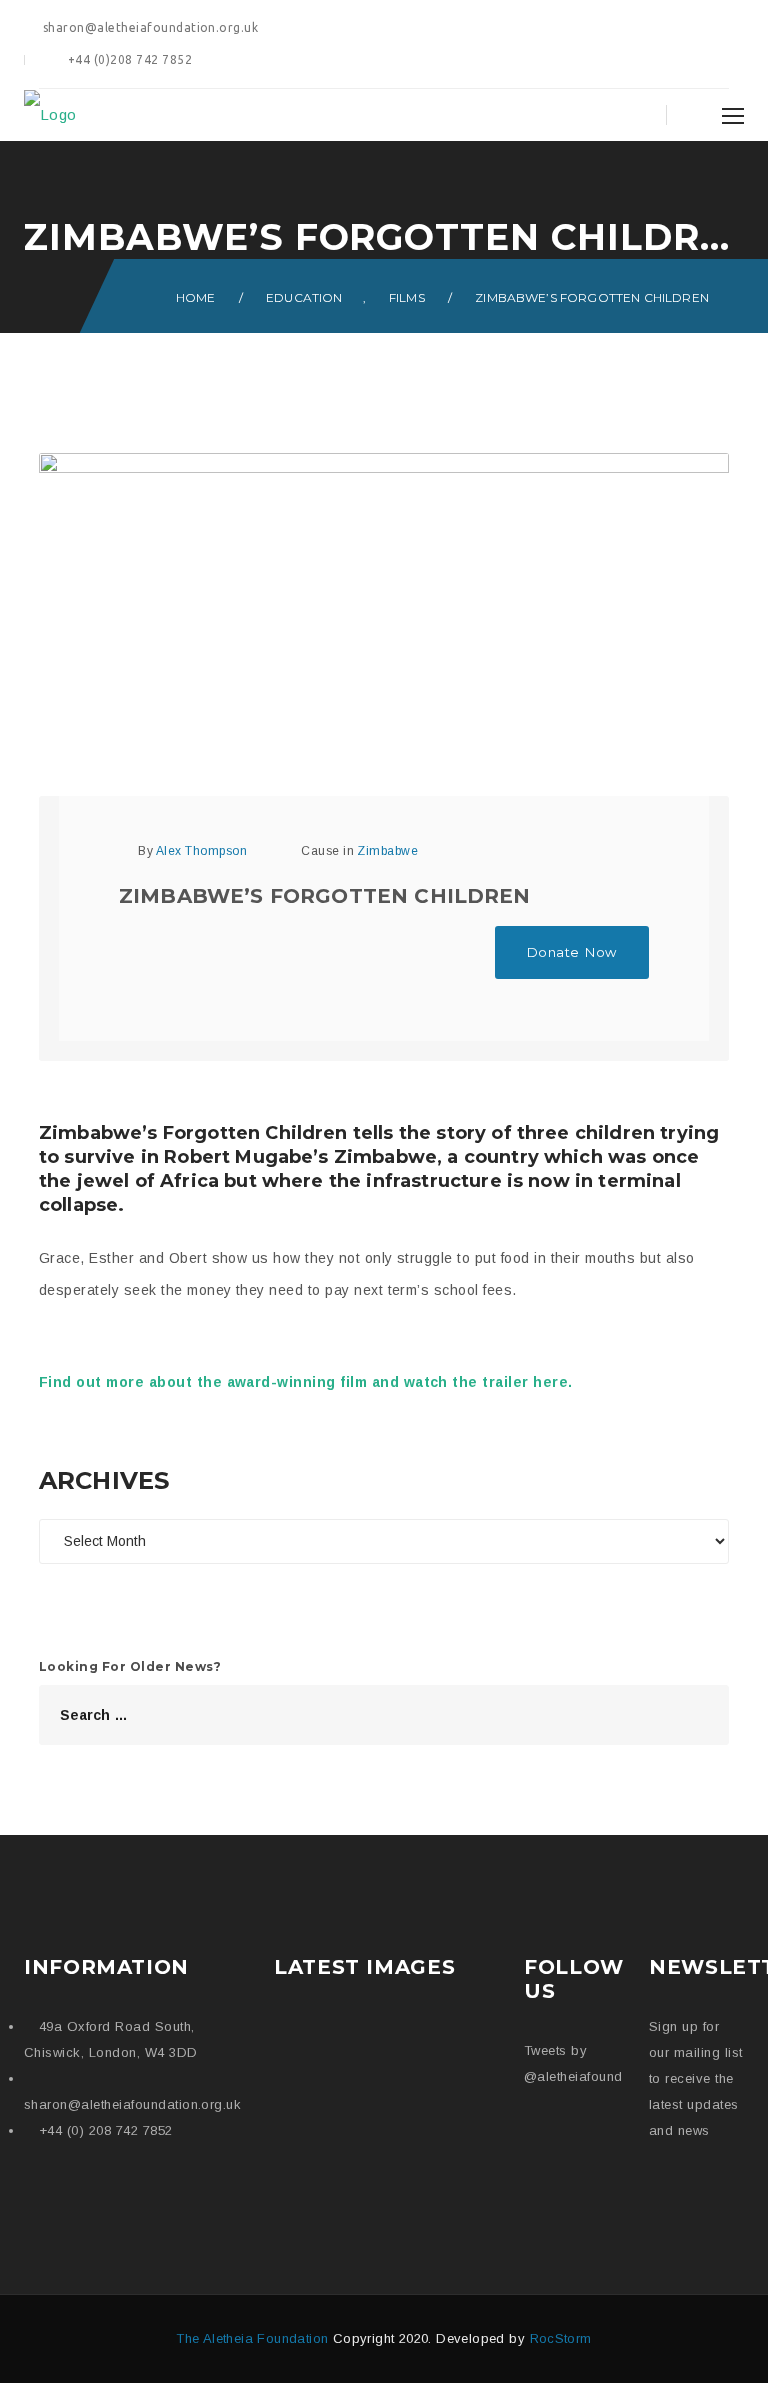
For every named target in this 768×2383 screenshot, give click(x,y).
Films (407, 297)
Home (196, 297)
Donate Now (572, 952)
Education (304, 297)
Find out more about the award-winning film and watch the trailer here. (308, 1382)
